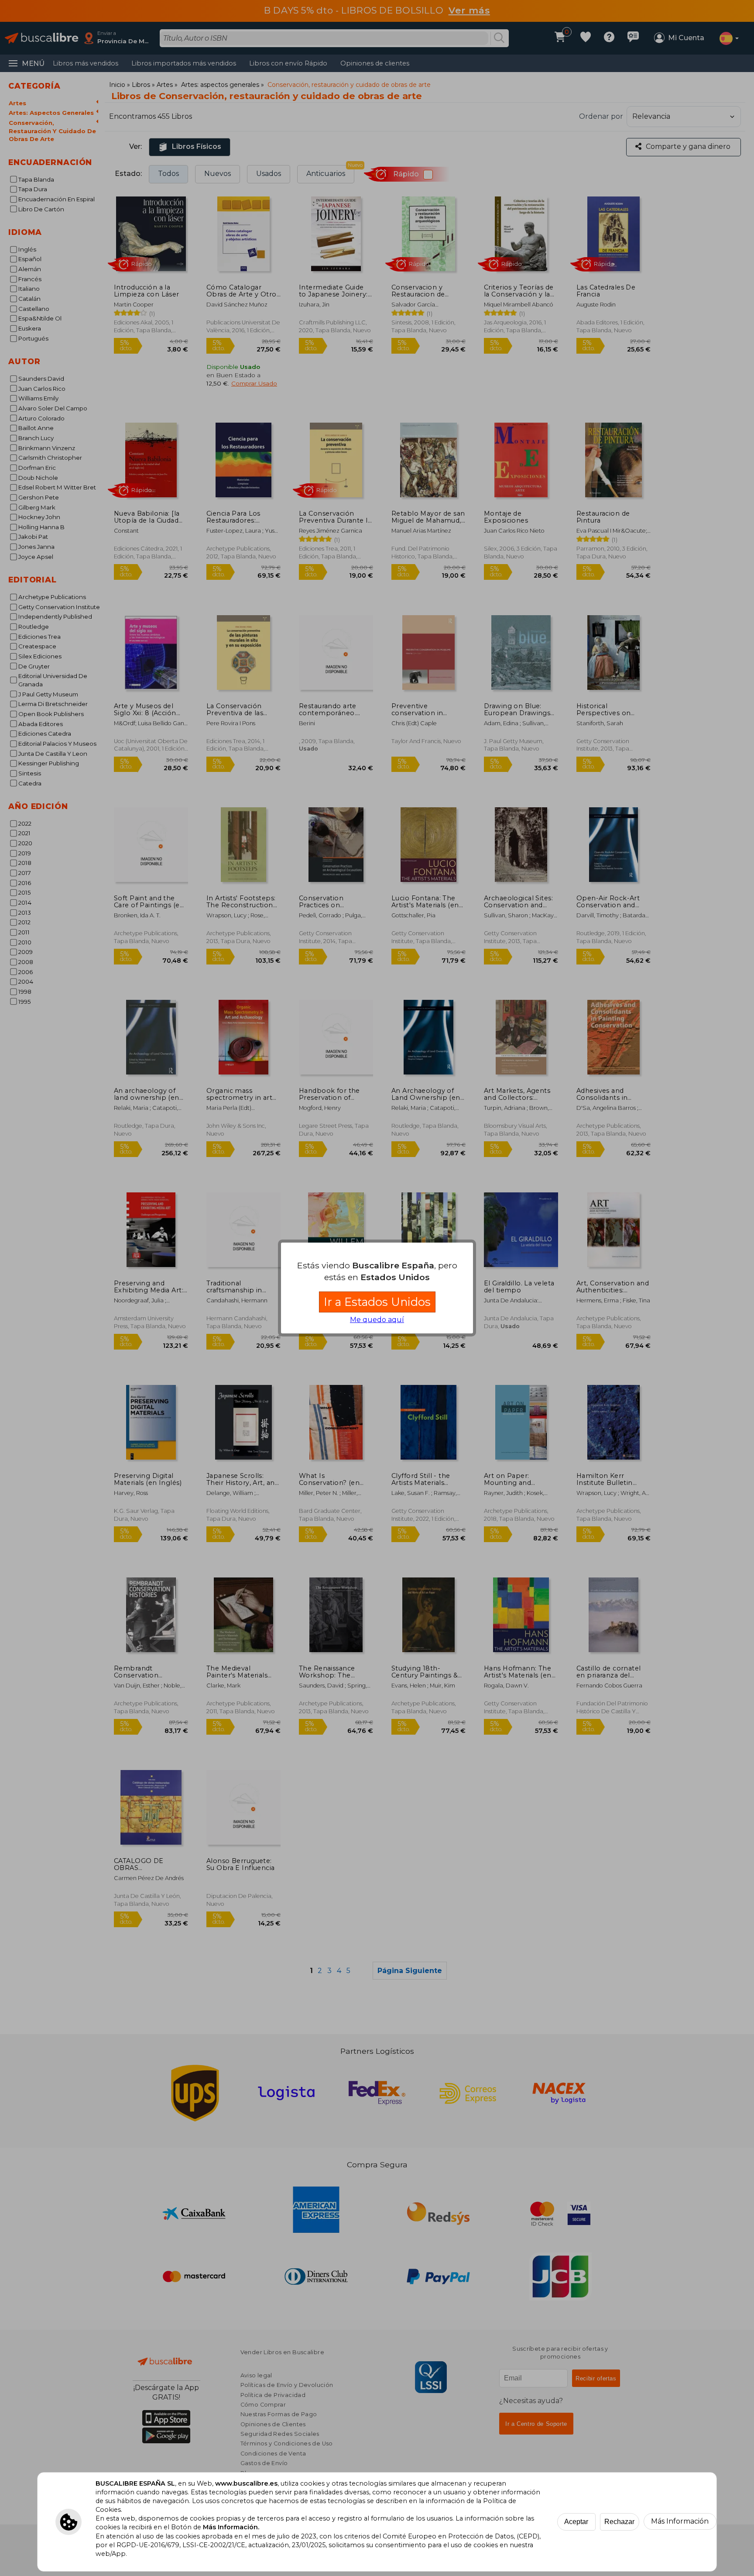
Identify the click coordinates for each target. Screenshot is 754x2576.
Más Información (680, 2521)
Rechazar (619, 2522)
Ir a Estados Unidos (377, 1302)
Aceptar (576, 2522)
